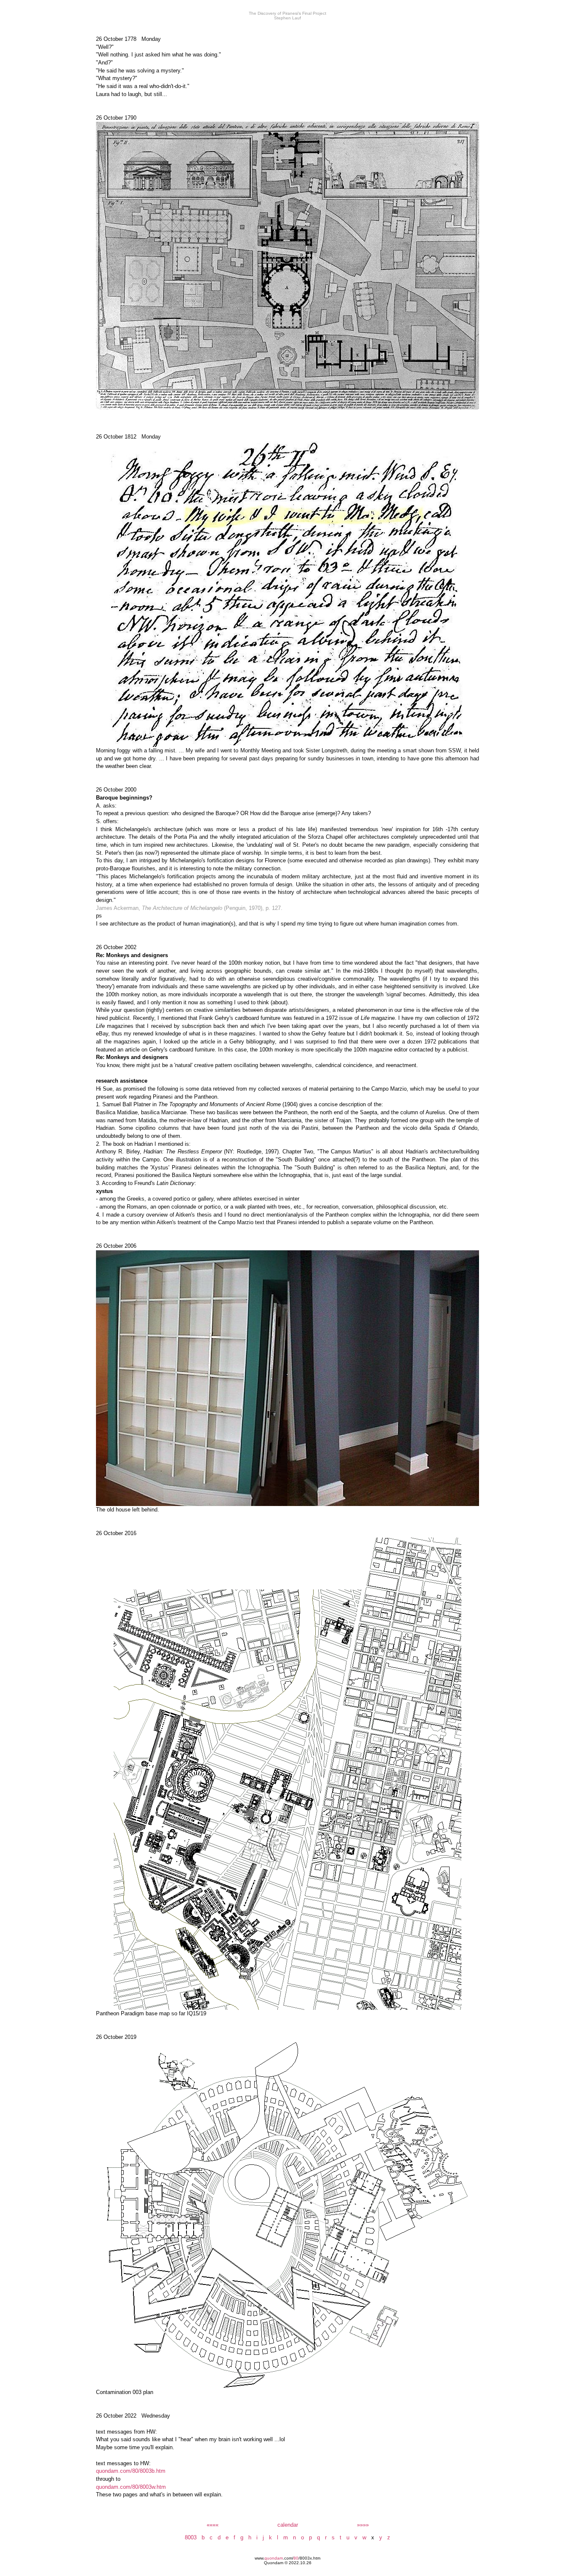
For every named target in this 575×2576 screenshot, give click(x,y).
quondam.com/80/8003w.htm (131, 2487)
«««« (213, 2525)
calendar (288, 2525)
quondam (274, 2558)
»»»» (363, 2525)
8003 (191, 2537)
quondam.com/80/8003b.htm (131, 2471)
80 (296, 2558)
